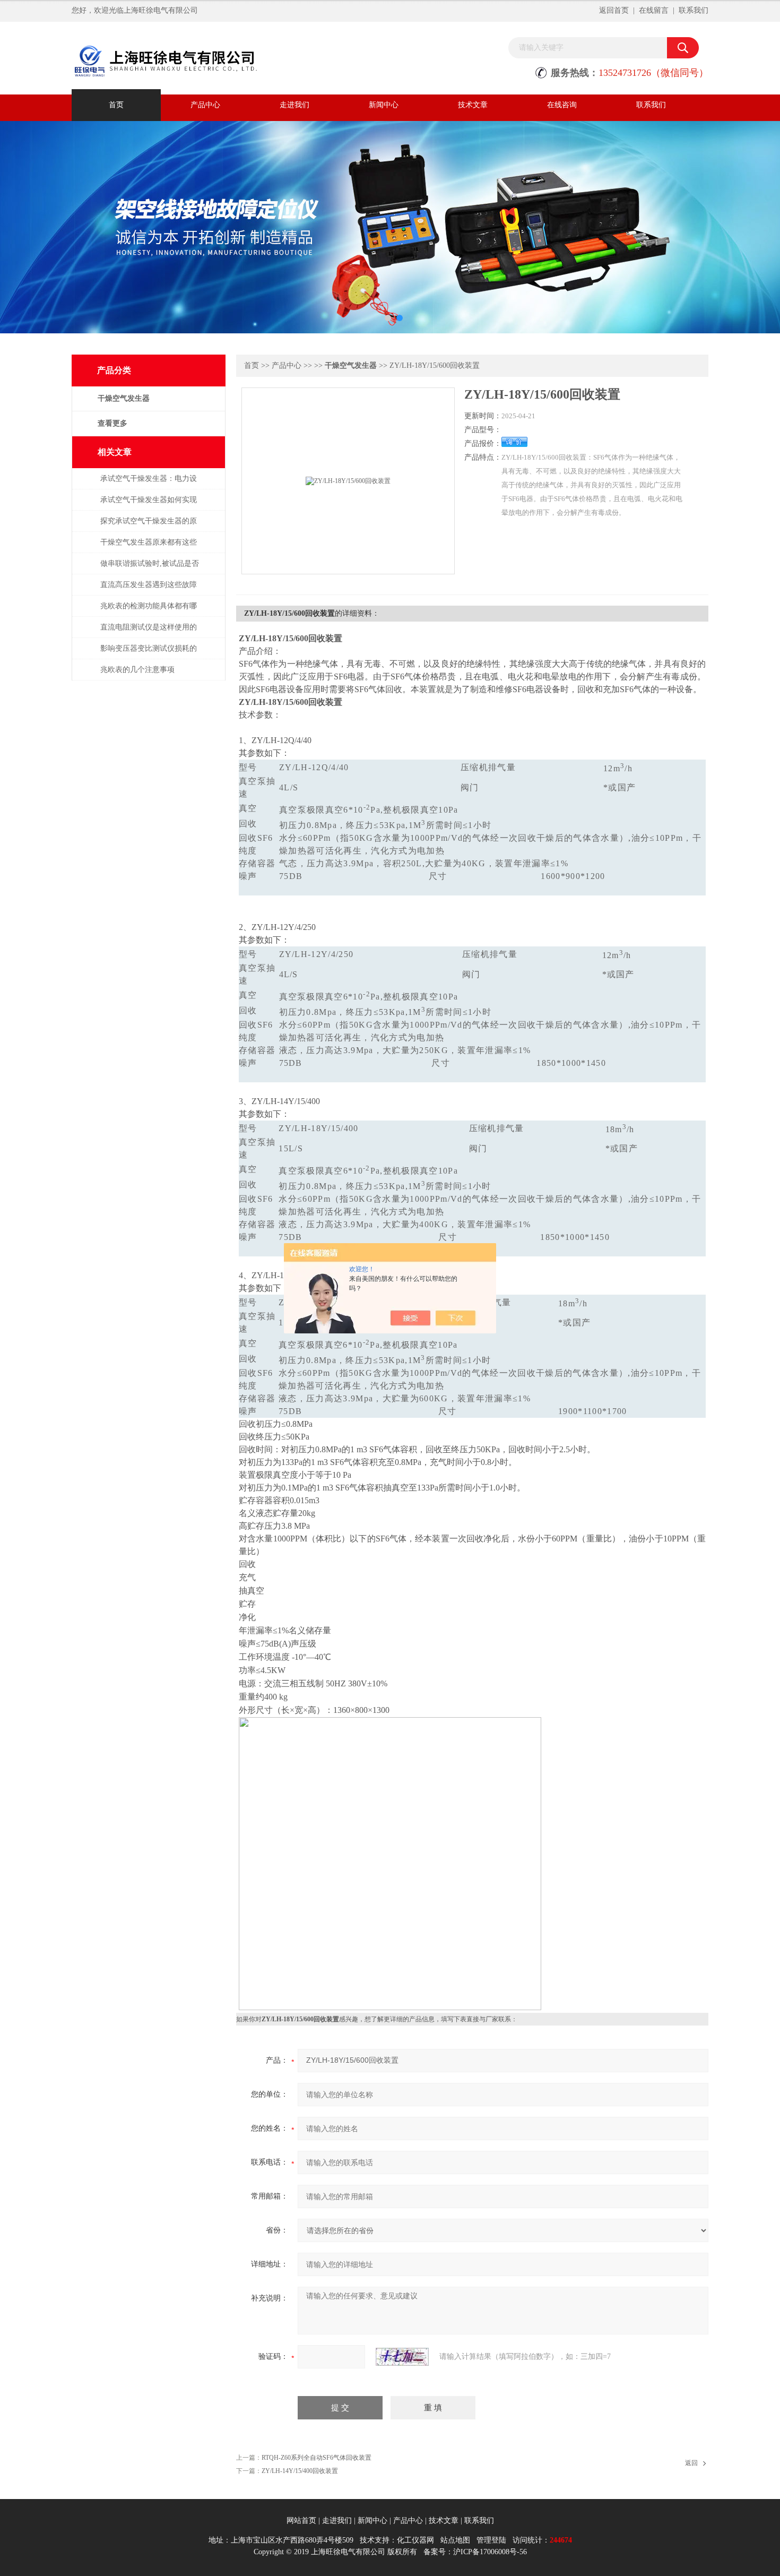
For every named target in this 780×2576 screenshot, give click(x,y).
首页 (116, 105)
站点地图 (455, 2540)
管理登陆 (491, 2540)
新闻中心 (384, 105)
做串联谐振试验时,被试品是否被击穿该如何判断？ (150, 569)
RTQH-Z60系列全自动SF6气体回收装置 (317, 2458)
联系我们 (694, 10)
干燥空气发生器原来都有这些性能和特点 (149, 548)
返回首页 (614, 10)
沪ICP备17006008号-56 (490, 2552)
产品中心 (205, 105)
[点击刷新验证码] (402, 2357)
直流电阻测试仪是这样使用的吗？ (149, 632)
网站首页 (301, 2521)
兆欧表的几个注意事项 (137, 670)
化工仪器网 (415, 2540)
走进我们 (294, 105)
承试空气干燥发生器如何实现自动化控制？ (149, 505)
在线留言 (654, 10)
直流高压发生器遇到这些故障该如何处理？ (149, 590)
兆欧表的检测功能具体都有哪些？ (149, 611)
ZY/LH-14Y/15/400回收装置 (300, 2471)
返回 (691, 2463)
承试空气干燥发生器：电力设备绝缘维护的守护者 (149, 484)
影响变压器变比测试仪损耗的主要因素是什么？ (149, 654)
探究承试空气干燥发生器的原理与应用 (149, 526)
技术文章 (473, 105)
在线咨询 (562, 105)
